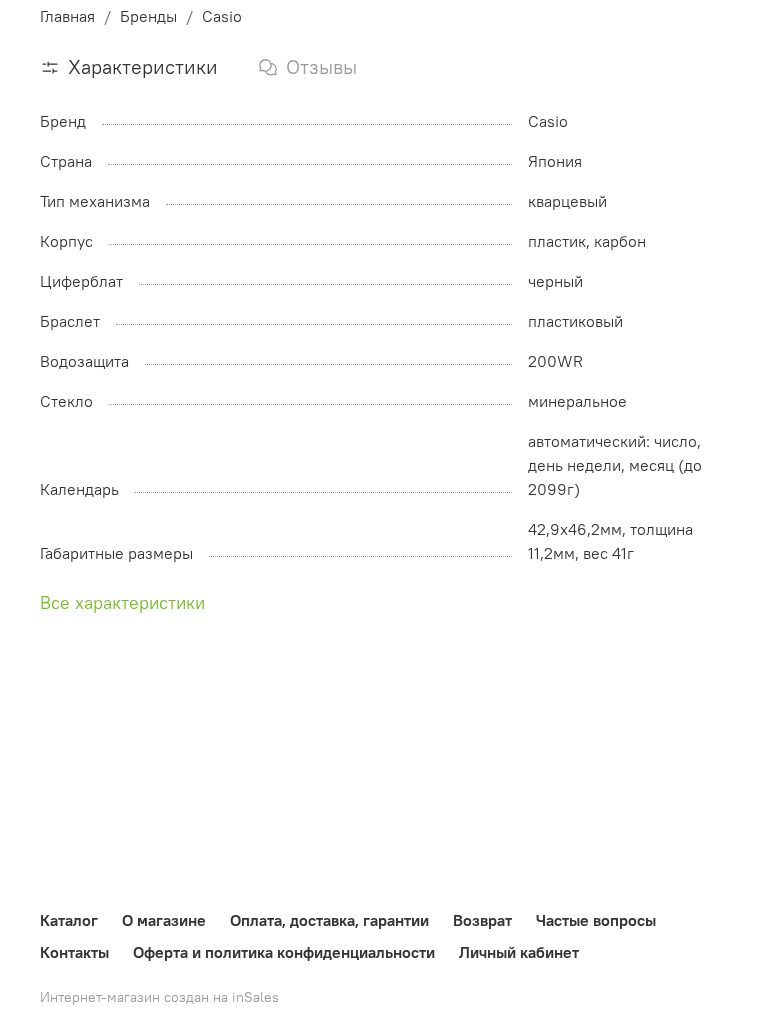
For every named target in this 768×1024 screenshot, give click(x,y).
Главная (67, 16)
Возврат (482, 920)
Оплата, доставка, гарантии (329, 920)
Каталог (69, 920)
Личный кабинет (519, 952)
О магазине (164, 920)
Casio (222, 16)
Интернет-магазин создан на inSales (159, 997)
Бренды (148, 16)
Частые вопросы (596, 920)
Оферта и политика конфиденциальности (284, 952)
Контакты (74, 952)
